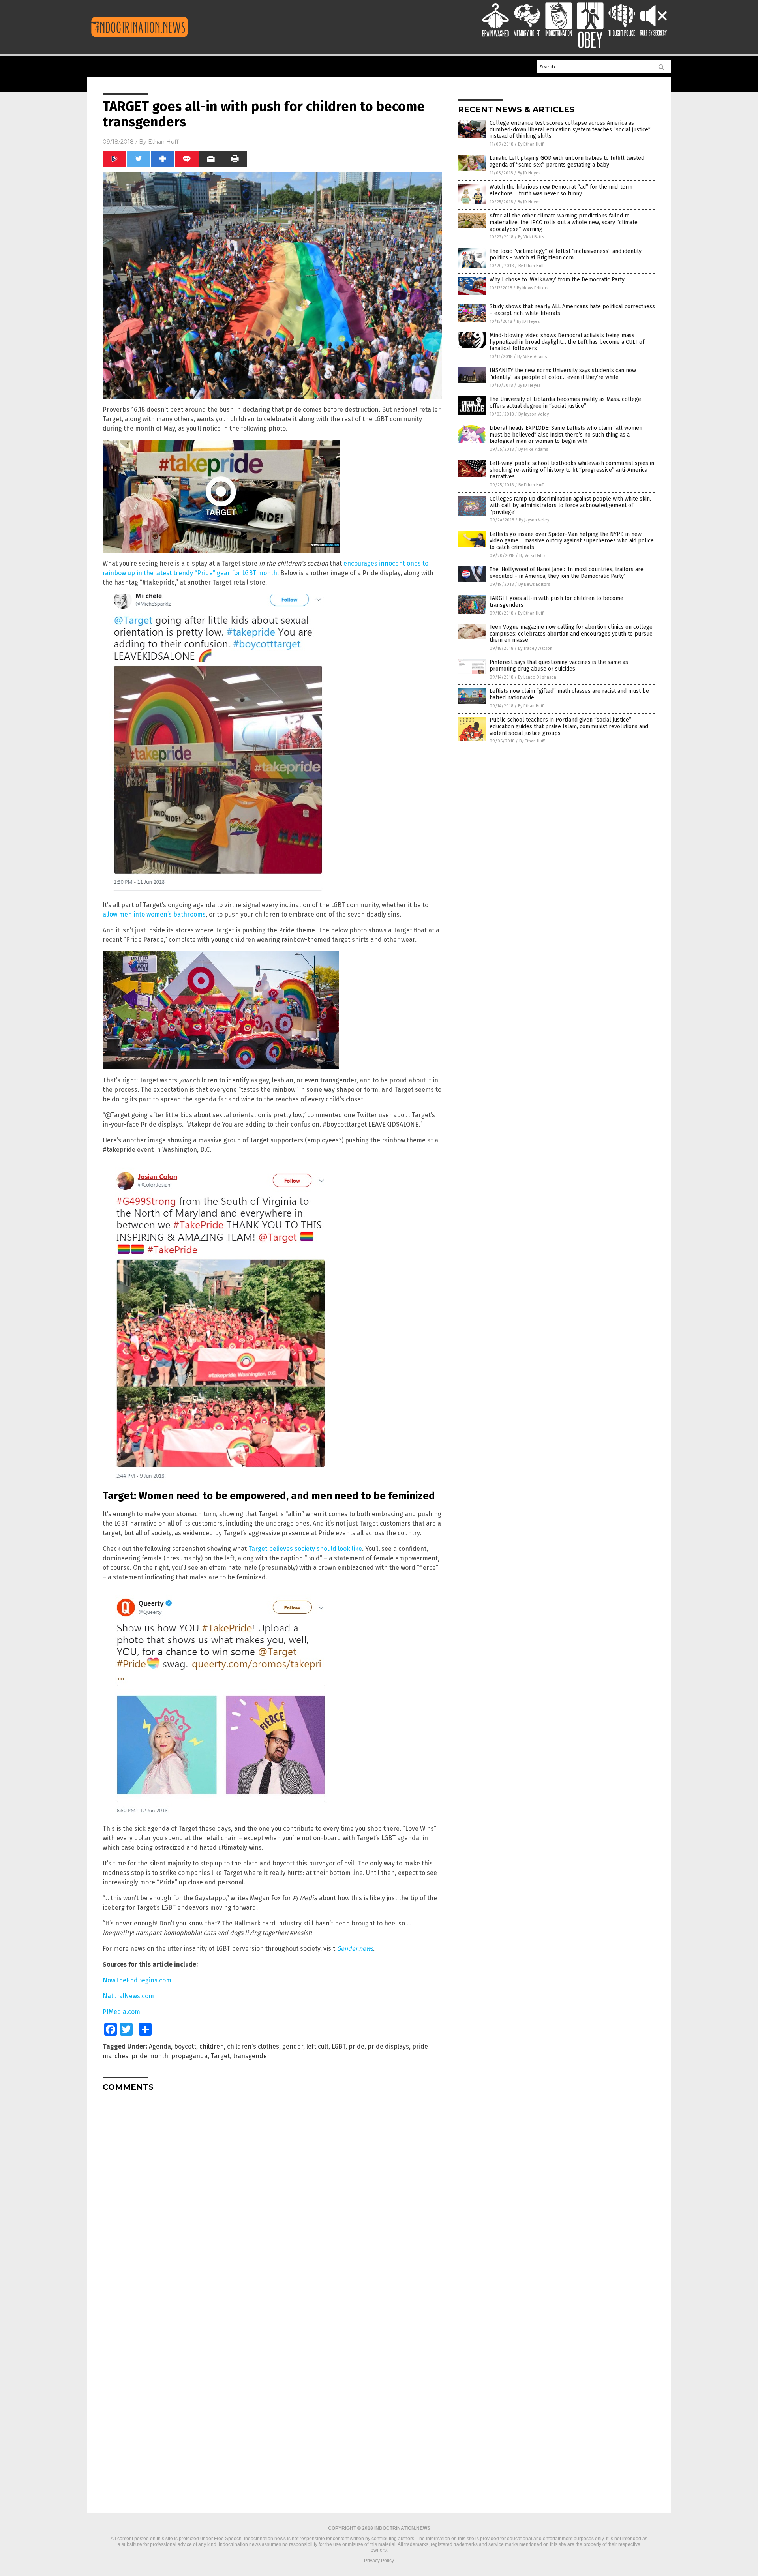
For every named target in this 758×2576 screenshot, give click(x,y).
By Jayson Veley (534, 414)
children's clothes (253, 2046)
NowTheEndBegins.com (137, 1980)
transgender (251, 2056)
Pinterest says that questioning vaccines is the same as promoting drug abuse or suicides (559, 666)
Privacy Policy (379, 2561)
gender (293, 2046)
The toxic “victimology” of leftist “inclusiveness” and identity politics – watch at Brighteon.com (566, 255)
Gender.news (355, 1949)
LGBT (339, 2046)
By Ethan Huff (531, 144)
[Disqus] (272, 2196)
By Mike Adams (532, 357)
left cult (317, 2046)
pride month (150, 2056)
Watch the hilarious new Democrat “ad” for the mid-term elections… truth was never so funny (561, 190)
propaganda (189, 2056)
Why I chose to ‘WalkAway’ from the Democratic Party (557, 280)
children (212, 2046)
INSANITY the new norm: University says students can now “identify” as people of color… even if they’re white (563, 374)
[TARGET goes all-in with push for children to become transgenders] (140, 37)
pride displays (388, 2046)
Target (220, 2056)
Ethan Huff (163, 142)
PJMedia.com (121, 2012)
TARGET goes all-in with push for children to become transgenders (556, 602)
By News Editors (533, 288)
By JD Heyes (529, 173)
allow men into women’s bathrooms (154, 914)
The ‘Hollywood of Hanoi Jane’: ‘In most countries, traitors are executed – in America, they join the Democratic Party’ (567, 573)
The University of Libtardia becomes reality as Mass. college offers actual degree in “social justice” (565, 403)
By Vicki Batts (531, 237)
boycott (185, 2046)
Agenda (160, 2046)
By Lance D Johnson (537, 677)
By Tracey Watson (535, 648)
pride (356, 2046)
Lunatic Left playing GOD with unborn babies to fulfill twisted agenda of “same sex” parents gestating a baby (567, 161)
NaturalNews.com (128, 1996)
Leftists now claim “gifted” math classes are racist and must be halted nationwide (569, 694)
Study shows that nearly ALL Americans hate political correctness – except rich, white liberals (572, 310)
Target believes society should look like (305, 1549)
